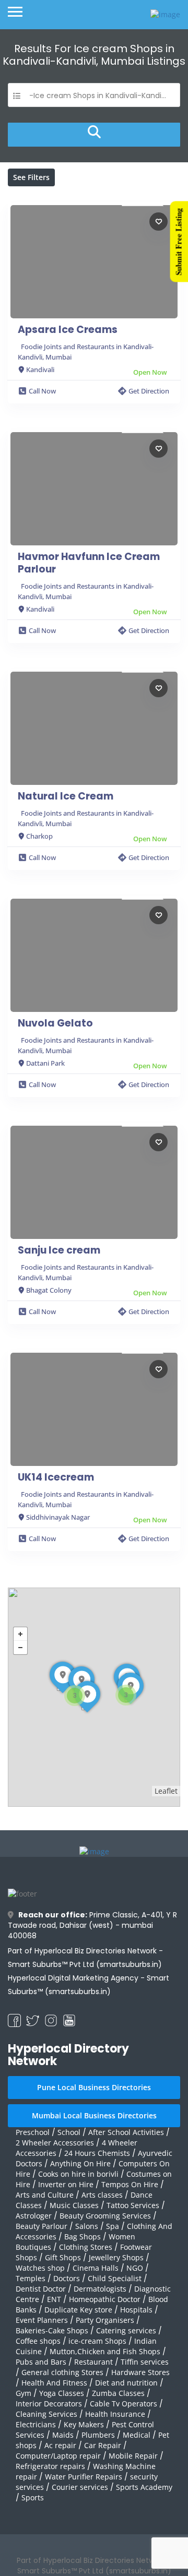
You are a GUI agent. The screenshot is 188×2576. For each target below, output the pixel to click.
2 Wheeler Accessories (55, 2143)
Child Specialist (115, 2278)
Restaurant (93, 2362)
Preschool (33, 2132)
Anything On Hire (80, 2163)
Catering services (126, 2330)
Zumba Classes (118, 2393)
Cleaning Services (46, 2414)
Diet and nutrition (126, 2383)
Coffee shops (38, 2341)
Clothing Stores (86, 2247)
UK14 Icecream (56, 1477)
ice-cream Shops (97, 2341)
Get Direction (149, 391)
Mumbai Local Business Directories (94, 2115)
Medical (137, 2435)
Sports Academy (144, 2487)
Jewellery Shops (116, 2257)
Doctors (67, 2278)
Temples (31, 2278)
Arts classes (102, 2195)
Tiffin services (145, 2362)
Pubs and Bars (41, 2362)
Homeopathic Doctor (105, 2299)
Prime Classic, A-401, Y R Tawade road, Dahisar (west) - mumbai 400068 (92, 1925)
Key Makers (84, 2424)
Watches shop (40, 2268)
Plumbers (98, 2435)
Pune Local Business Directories (94, 2087)
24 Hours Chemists (97, 2153)
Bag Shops (83, 2237)
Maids (63, 2435)
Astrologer (34, 2216)
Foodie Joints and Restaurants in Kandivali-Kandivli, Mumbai (86, 352)
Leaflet (166, 1791)
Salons (87, 2226)
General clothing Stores (62, 2372)
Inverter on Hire (66, 2184)
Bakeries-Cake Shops (52, 2330)
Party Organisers (105, 2320)
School (69, 2132)
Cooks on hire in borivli (78, 2174)
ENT (54, 2299)
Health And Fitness (54, 2383)
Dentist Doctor (41, 2289)
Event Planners (42, 2320)
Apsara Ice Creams (68, 330)
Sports (33, 2497)
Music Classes (74, 2205)
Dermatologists (100, 2289)
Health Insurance (115, 2414)
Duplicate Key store (78, 2310)
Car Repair (103, 2445)
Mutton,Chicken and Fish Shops (105, 2351)
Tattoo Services (133, 2205)
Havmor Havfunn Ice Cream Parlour (89, 563)
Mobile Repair (133, 2456)
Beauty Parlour (42, 2226)
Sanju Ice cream (59, 1250)
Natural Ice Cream (66, 796)
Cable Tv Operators (124, 2404)
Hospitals (136, 2310)
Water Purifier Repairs (84, 2477)
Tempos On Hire (130, 2184)
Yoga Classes (62, 2393)
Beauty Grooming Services (105, 2216)
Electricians (36, 2424)
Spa (113, 2226)
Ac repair (60, 2445)
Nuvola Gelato (55, 1023)
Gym (23, 2393)
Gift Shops (63, 2257)
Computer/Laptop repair (58, 2456)
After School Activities (126, 2132)
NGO (135, 2268)
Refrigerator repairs (50, 2466)
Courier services (80, 2487)
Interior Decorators (49, 2404)
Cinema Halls (96, 2268)
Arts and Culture (45, 2195)
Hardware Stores (140, 2372)
